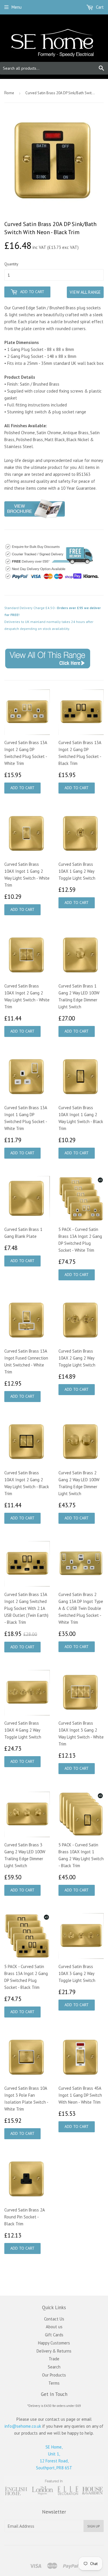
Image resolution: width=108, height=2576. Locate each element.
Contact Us (54, 2319)
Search (54, 2367)
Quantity (11, 264)
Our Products (54, 2375)
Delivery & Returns (54, 2351)
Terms (54, 2383)
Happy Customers (54, 2343)
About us (54, 2327)
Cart (99, 7)
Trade (54, 2359)
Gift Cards (54, 2335)
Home (9, 93)
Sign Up (94, 2526)
